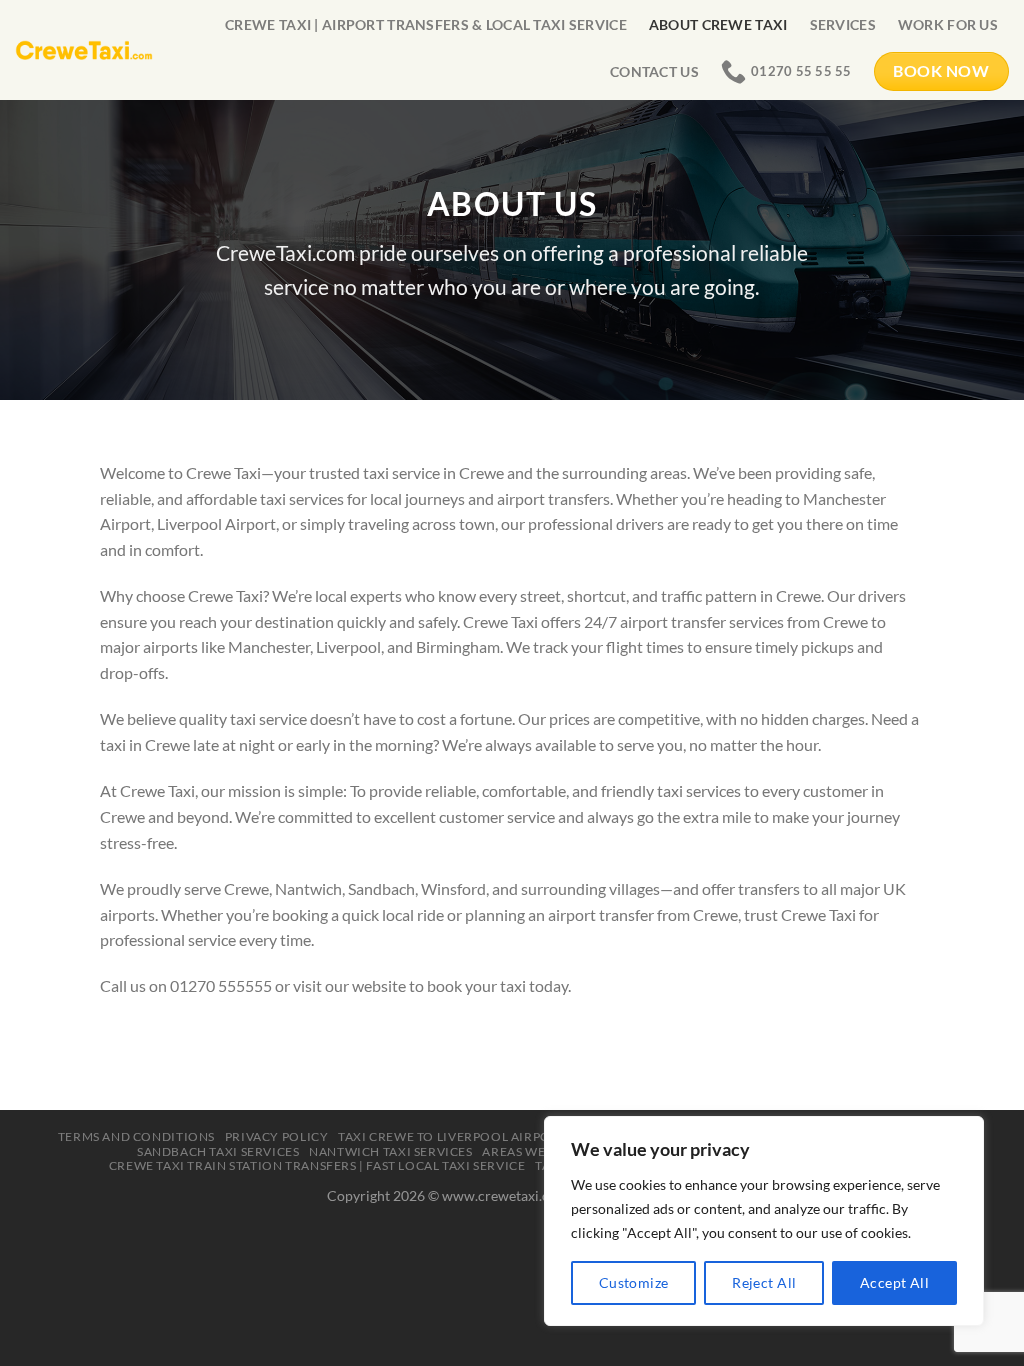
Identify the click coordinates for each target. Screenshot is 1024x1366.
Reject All (764, 1282)
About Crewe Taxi (718, 24)
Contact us (654, 71)
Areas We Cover (537, 1151)
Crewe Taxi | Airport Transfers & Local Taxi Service (426, 24)
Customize (634, 1282)
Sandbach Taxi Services (218, 1151)
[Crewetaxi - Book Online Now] (84, 49)
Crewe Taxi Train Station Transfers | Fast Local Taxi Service (317, 1165)
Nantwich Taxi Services (390, 1151)
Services (843, 24)
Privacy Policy (277, 1136)
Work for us (948, 24)
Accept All (894, 1282)
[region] (764, 1221)
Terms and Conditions (136, 1136)
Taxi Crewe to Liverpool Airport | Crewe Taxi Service (523, 1136)
